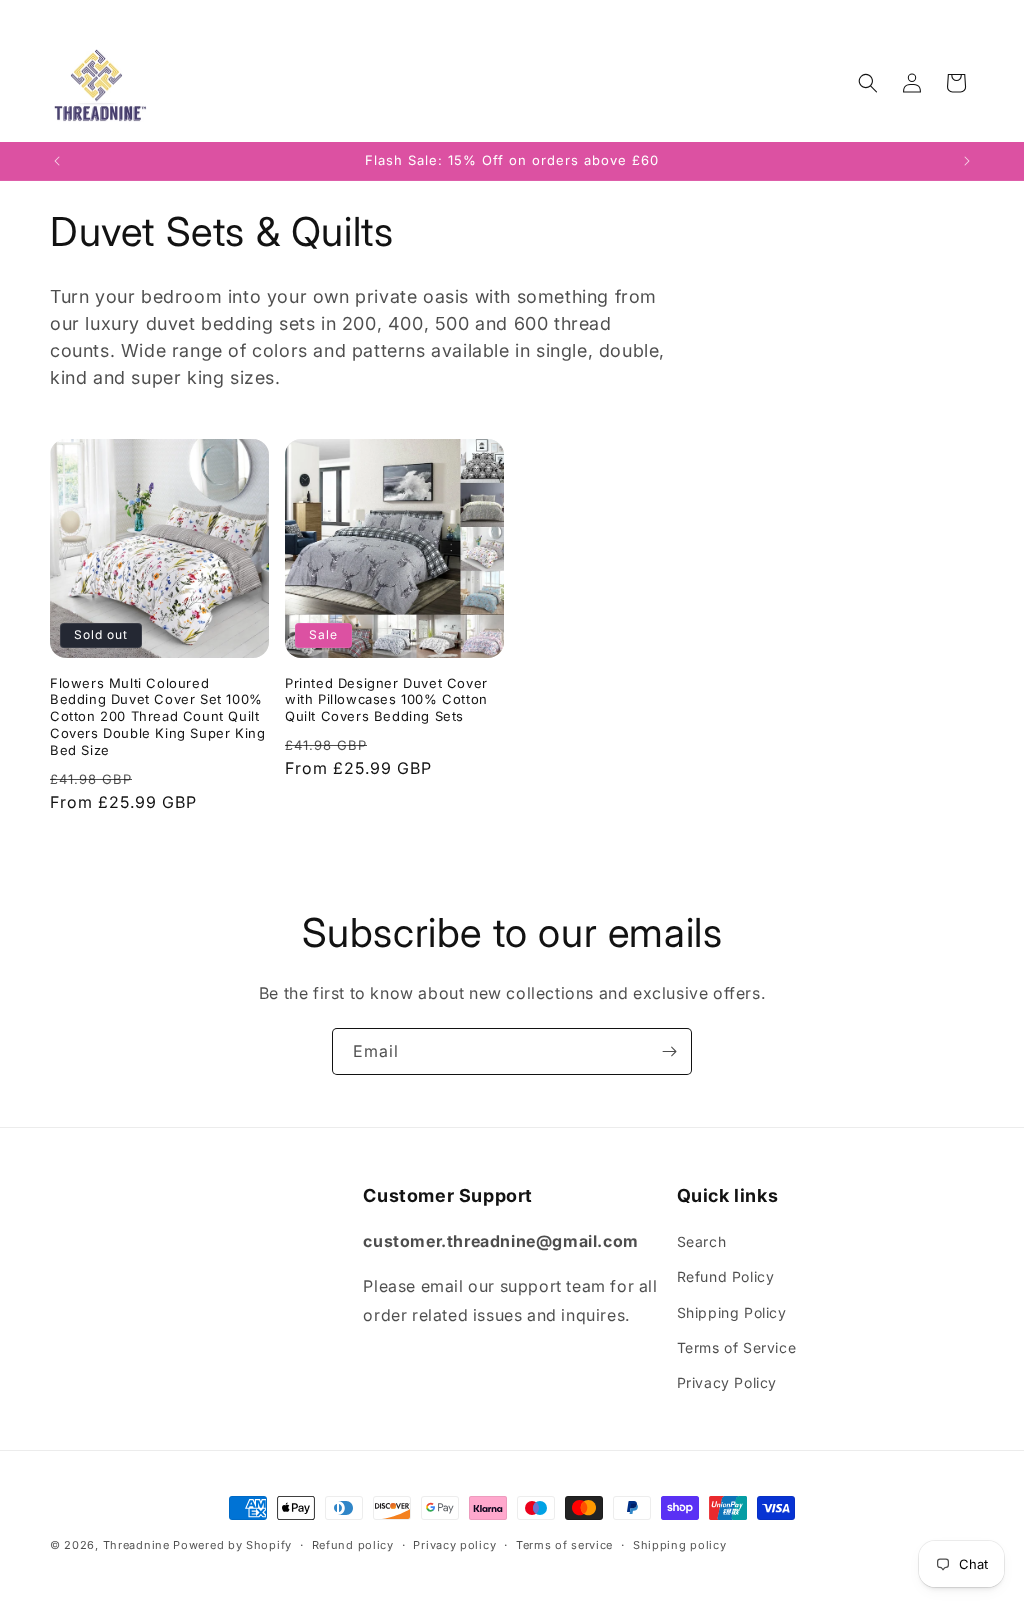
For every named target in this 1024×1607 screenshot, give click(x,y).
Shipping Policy (732, 1312)
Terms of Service (737, 1347)
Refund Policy (726, 1276)
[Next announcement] (967, 161)
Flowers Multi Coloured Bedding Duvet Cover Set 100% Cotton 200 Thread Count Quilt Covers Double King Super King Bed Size (157, 717)
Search (702, 1241)
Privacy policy (454, 1545)
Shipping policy (680, 1545)
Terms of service (564, 1545)
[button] (868, 83)
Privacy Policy (727, 1382)
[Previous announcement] (57, 161)
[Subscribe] (669, 1051)
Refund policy (353, 1545)
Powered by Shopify (232, 1545)
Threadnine (136, 1545)
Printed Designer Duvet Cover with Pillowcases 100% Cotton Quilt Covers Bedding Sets (386, 700)
